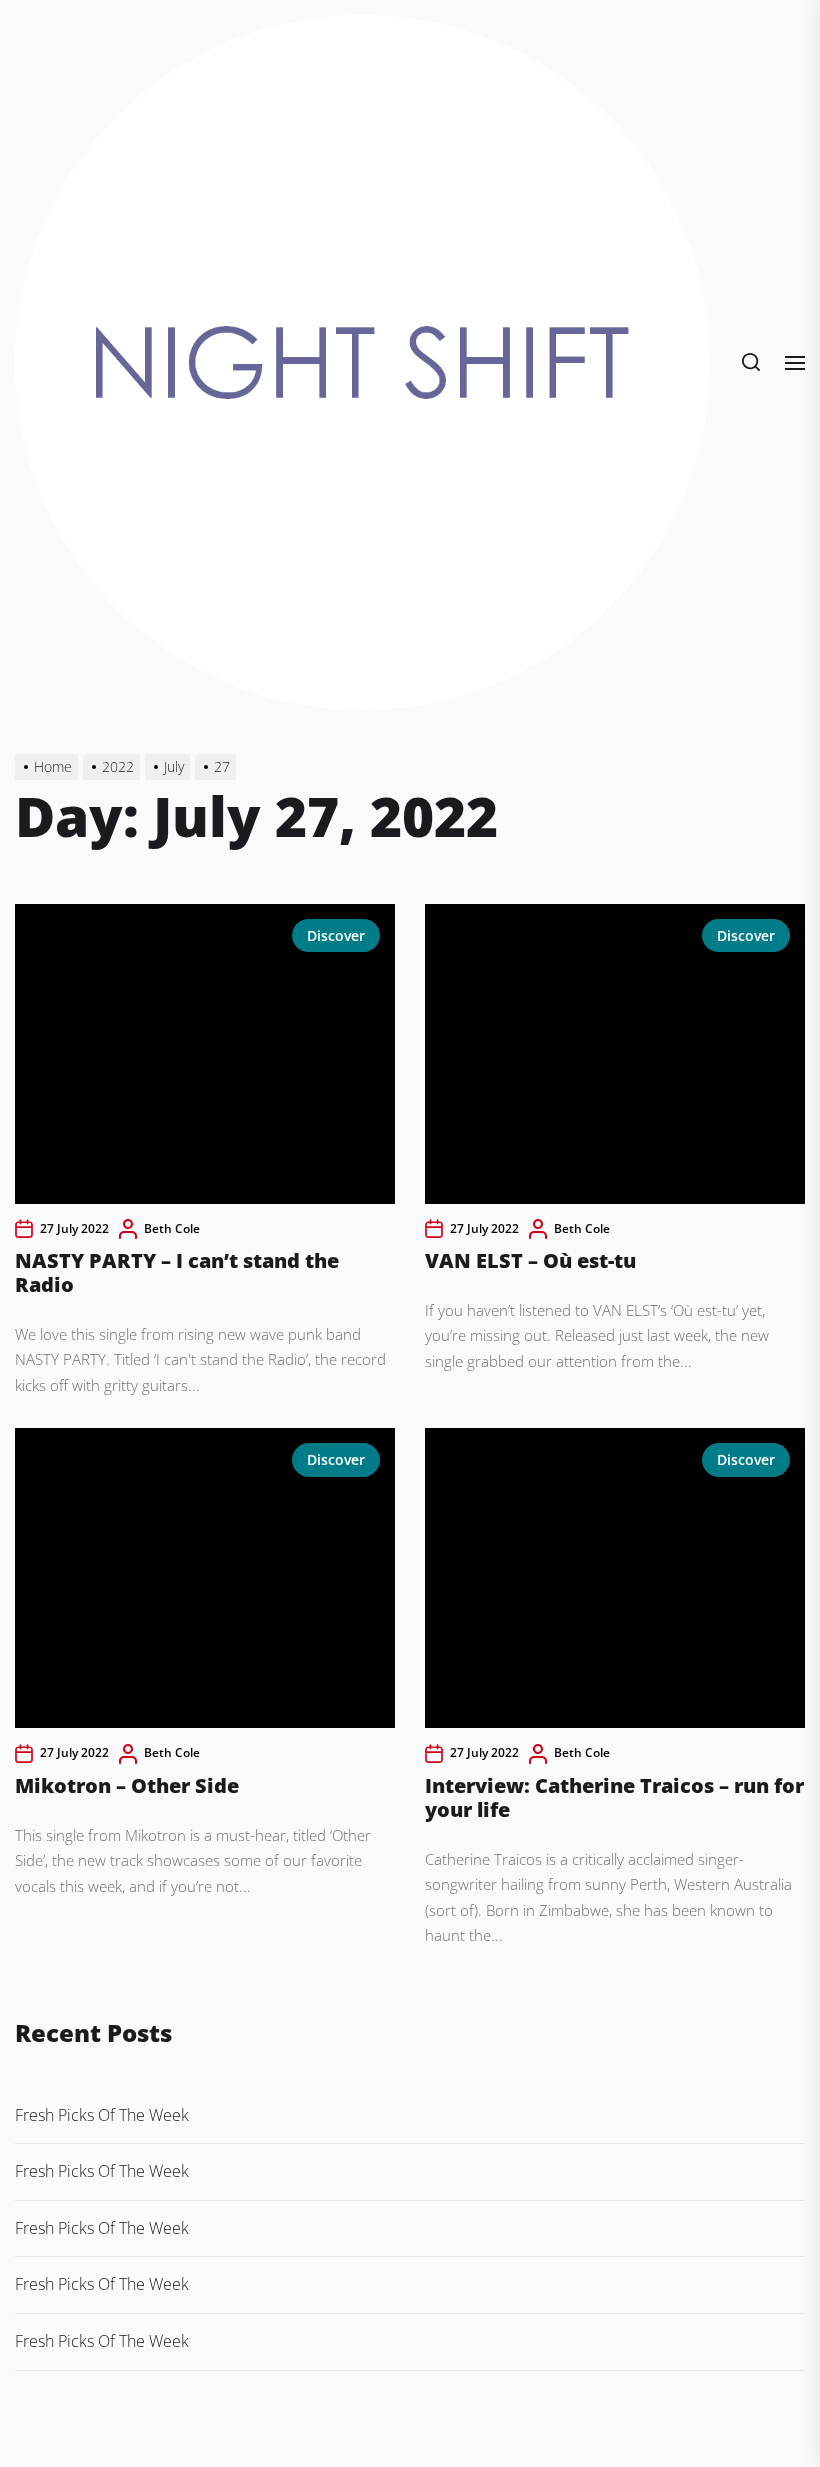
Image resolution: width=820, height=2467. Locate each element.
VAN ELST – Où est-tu (530, 1260)
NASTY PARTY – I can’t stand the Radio (177, 1272)
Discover (336, 935)
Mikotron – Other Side (127, 1785)
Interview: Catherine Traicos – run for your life (614, 1797)
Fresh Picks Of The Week (102, 2115)
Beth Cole (172, 1228)
